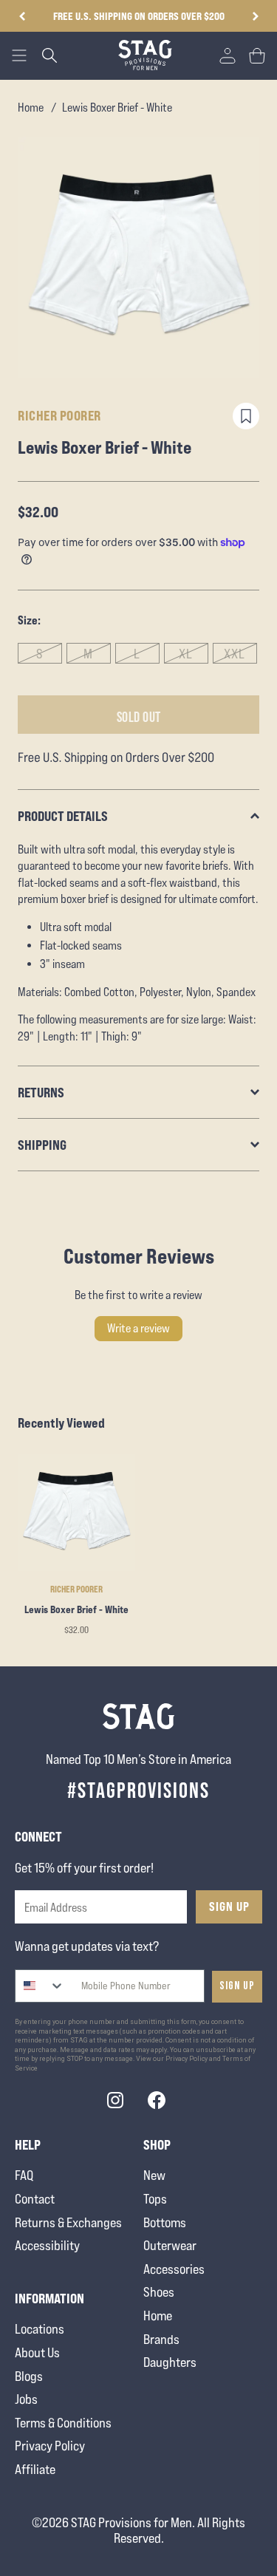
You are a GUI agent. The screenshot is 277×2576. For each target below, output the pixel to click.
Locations (40, 2329)
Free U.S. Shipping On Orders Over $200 (139, 16)
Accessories (174, 2269)
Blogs (29, 2376)
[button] (255, 16)
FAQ (24, 2175)
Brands (161, 2339)
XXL (235, 654)
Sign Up (229, 1907)
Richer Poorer (59, 415)
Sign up (237, 1986)
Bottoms (165, 2222)
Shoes (159, 2292)
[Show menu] (19, 55)
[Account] (228, 55)
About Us (37, 2352)
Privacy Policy (50, 2446)
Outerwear (170, 2245)
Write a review (138, 1328)
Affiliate (35, 2469)
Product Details (63, 816)
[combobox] (40, 1986)
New (154, 2175)
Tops (155, 2199)
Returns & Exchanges (68, 2222)
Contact (35, 2199)
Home (31, 108)
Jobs (26, 2399)
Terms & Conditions (63, 2423)
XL (186, 654)
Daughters (170, 2362)
